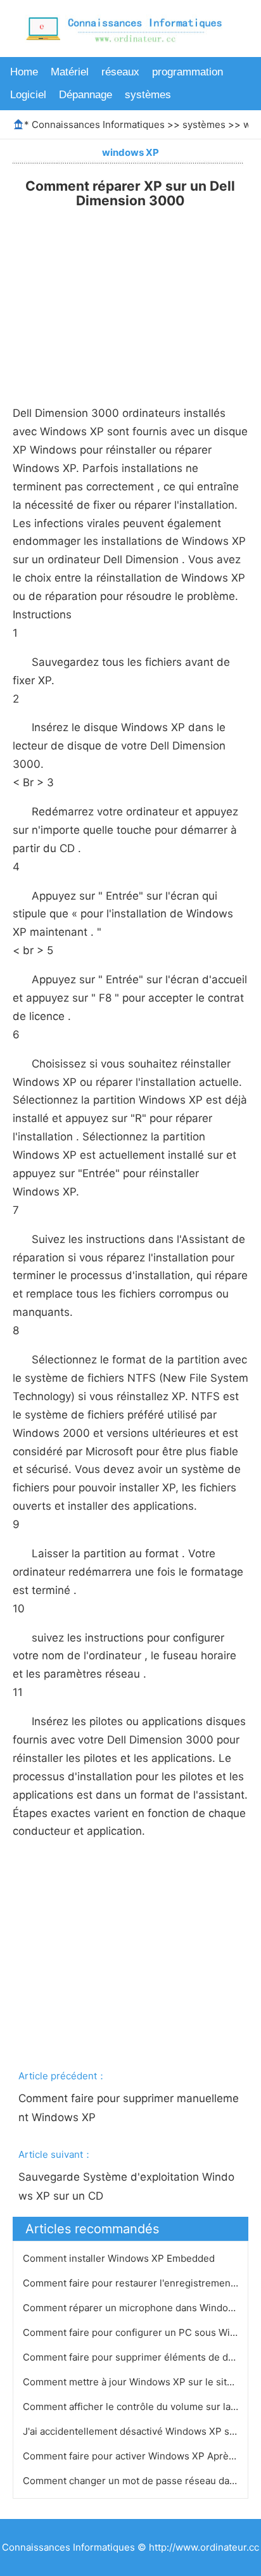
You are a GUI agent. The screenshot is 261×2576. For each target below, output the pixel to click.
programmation (188, 72)
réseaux (120, 72)
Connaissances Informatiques (98, 124)
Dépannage (86, 95)
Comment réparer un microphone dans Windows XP (141, 2308)
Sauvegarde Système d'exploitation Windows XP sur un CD (126, 2186)
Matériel (70, 72)
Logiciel (28, 95)
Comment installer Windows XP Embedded (120, 2258)
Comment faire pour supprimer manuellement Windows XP (129, 2108)
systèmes (148, 95)
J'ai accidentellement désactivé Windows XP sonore (141, 2431)
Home (24, 72)
